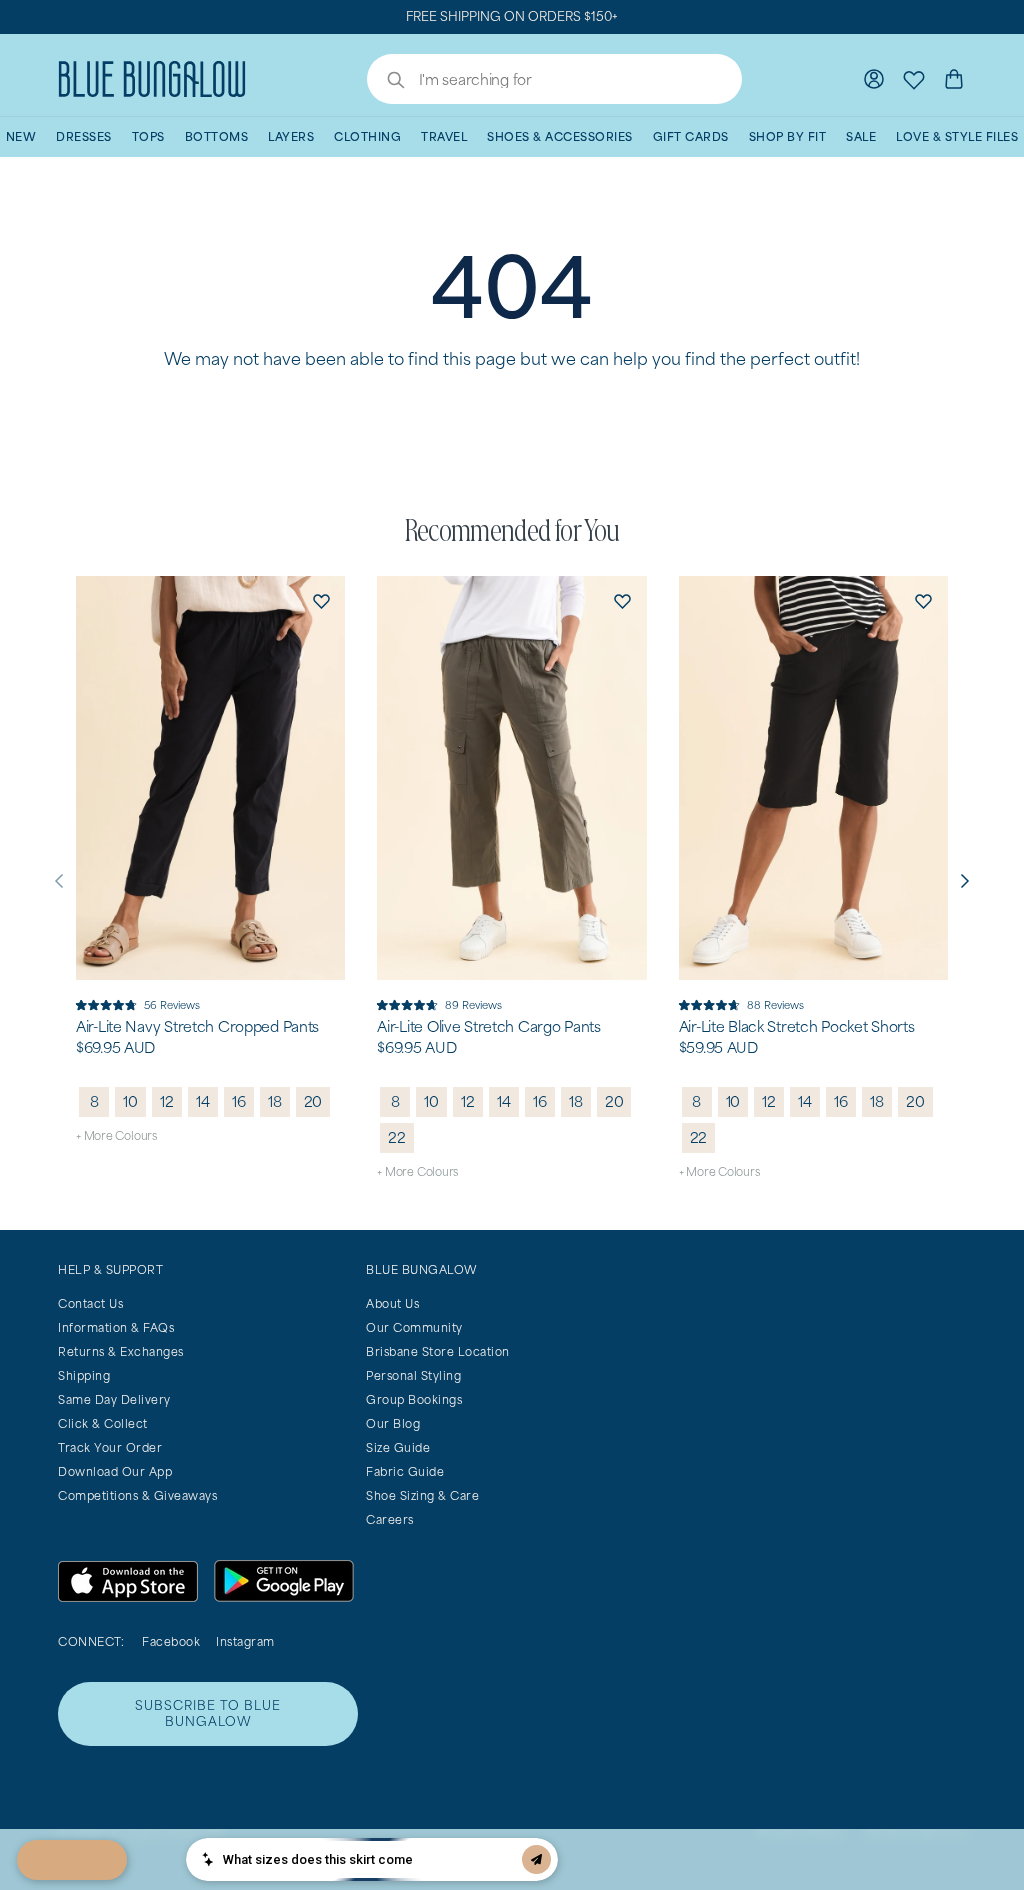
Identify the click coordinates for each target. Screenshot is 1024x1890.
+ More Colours (116, 1135)
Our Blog (393, 1423)
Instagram (245, 1641)
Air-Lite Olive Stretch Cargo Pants (488, 1027)
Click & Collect (103, 1423)
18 (275, 1101)
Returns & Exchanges (121, 1351)
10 (130, 1101)
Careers (390, 1519)
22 (397, 1137)
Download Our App (115, 1471)
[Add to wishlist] (321, 600)
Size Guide (398, 1447)
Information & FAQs (116, 1327)
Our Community (414, 1327)
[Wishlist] (914, 79)
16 (239, 1101)
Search (386, 82)
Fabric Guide (405, 1471)
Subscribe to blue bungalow (208, 1713)
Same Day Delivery (114, 1399)
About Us (392, 1303)
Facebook (171, 1641)
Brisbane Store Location (438, 1351)
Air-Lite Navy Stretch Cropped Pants (197, 1027)
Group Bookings (414, 1399)
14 (203, 1101)
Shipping (84, 1375)
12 (167, 1101)
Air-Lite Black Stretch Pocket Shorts (797, 1027)
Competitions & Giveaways (137, 1495)
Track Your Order (110, 1447)
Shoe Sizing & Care (422, 1495)
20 (313, 1101)
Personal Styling (413, 1375)
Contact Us (90, 1303)
